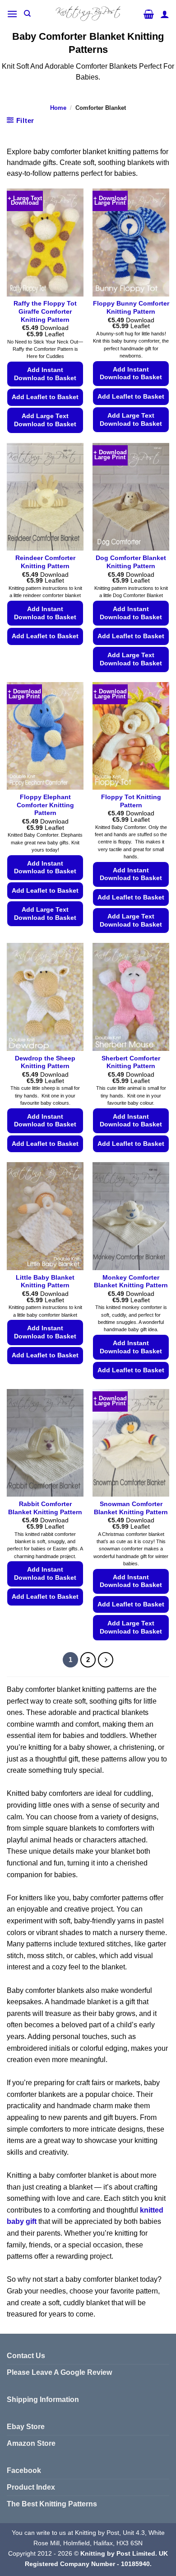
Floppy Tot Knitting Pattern (131, 801)
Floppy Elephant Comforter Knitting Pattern (45, 805)
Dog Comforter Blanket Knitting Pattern (131, 562)
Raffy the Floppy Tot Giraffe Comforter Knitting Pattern (45, 311)
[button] (12, 14)
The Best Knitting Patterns (52, 2504)
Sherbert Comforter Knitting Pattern (131, 1062)
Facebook (24, 2470)
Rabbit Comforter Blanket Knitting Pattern (45, 1508)
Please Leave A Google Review (59, 2372)
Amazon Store (31, 2443)
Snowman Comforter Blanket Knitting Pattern (131, 1508)
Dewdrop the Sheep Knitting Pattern (45, 1062)
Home (58, 108)
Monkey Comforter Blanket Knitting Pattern (131, 1282)
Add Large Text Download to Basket (45, 420)
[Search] (27, 14)
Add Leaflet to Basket (45, 397)
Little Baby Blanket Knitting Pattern (45, 1282)
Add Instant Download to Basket (45, 374)
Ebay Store (26, 2427)
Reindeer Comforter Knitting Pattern (45, 562)
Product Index (31, 2487)
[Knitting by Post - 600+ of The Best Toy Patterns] (88, 14)
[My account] (165, 14)
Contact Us (26, 2356)
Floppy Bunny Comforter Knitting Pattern (131, 308)
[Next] (106, 1660)
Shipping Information (43, 2399)
